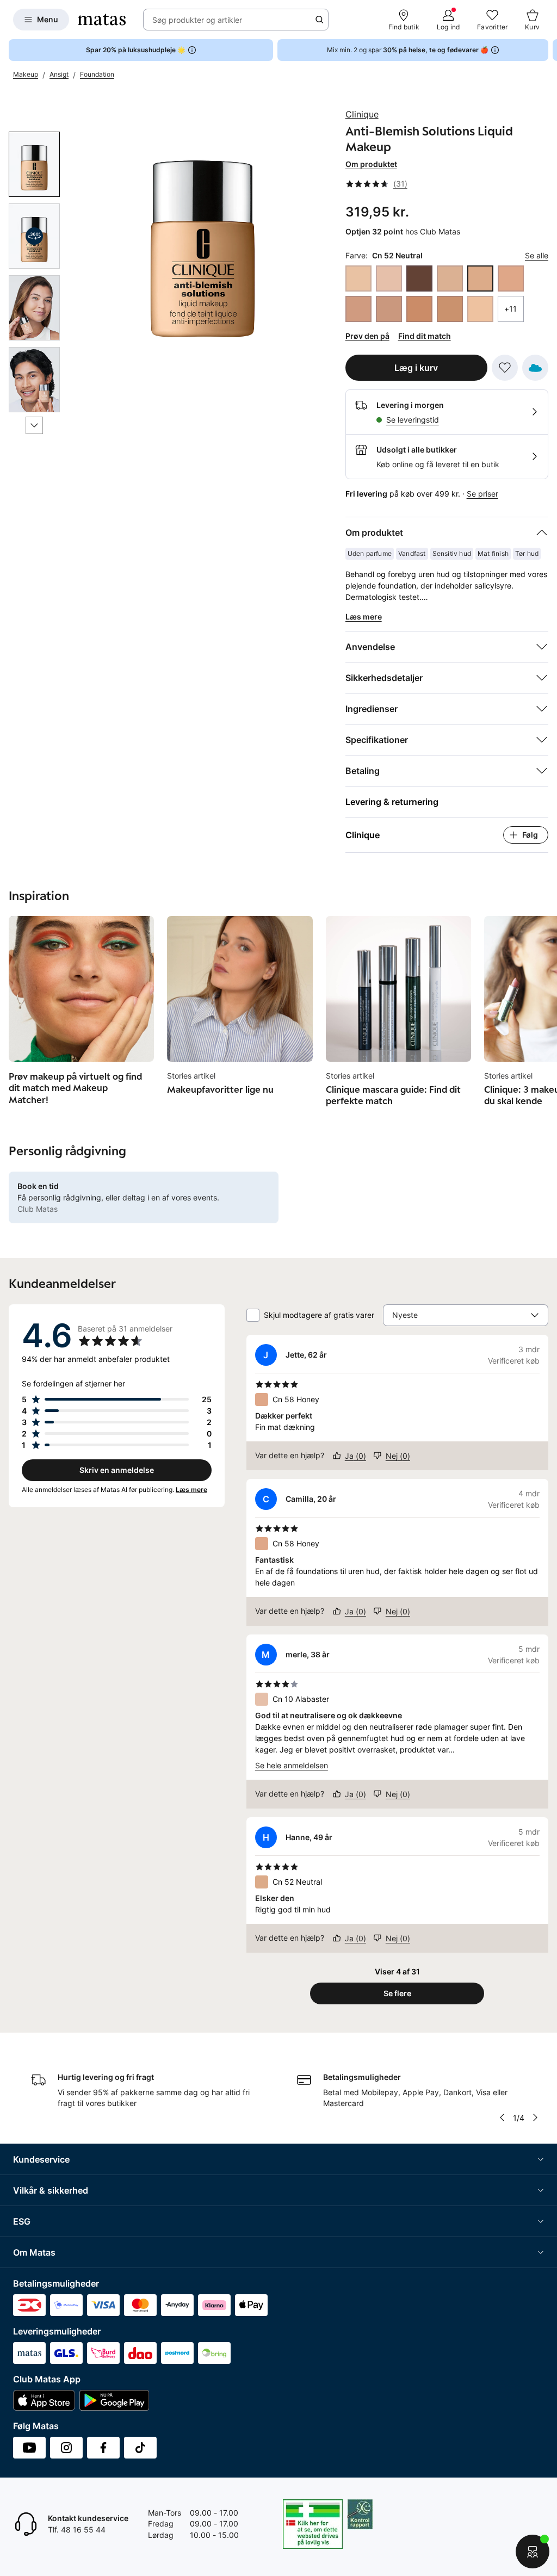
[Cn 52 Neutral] (480, 278)
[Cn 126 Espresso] (419, 278)
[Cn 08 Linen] (358, 278)
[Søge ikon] (319, 20)
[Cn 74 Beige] (389, 309)
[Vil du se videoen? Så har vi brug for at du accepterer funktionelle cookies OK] (203, 235)
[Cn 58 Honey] (511, 278)
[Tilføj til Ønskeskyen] (535, 368)
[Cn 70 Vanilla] (358, 309)
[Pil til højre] (548, 50)
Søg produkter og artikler (197, 20)
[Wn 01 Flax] (480, 309)
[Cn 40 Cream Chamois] (450, 278)
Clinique (362, 114)
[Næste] (34, 425)
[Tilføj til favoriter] (505, 368)
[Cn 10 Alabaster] (389, 278)
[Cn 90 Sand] (450, 309)
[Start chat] (533, 2552)
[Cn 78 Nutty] (419, 309)
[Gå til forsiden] (102, 20)
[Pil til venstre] (502, 2117)
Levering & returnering (392, 802)
